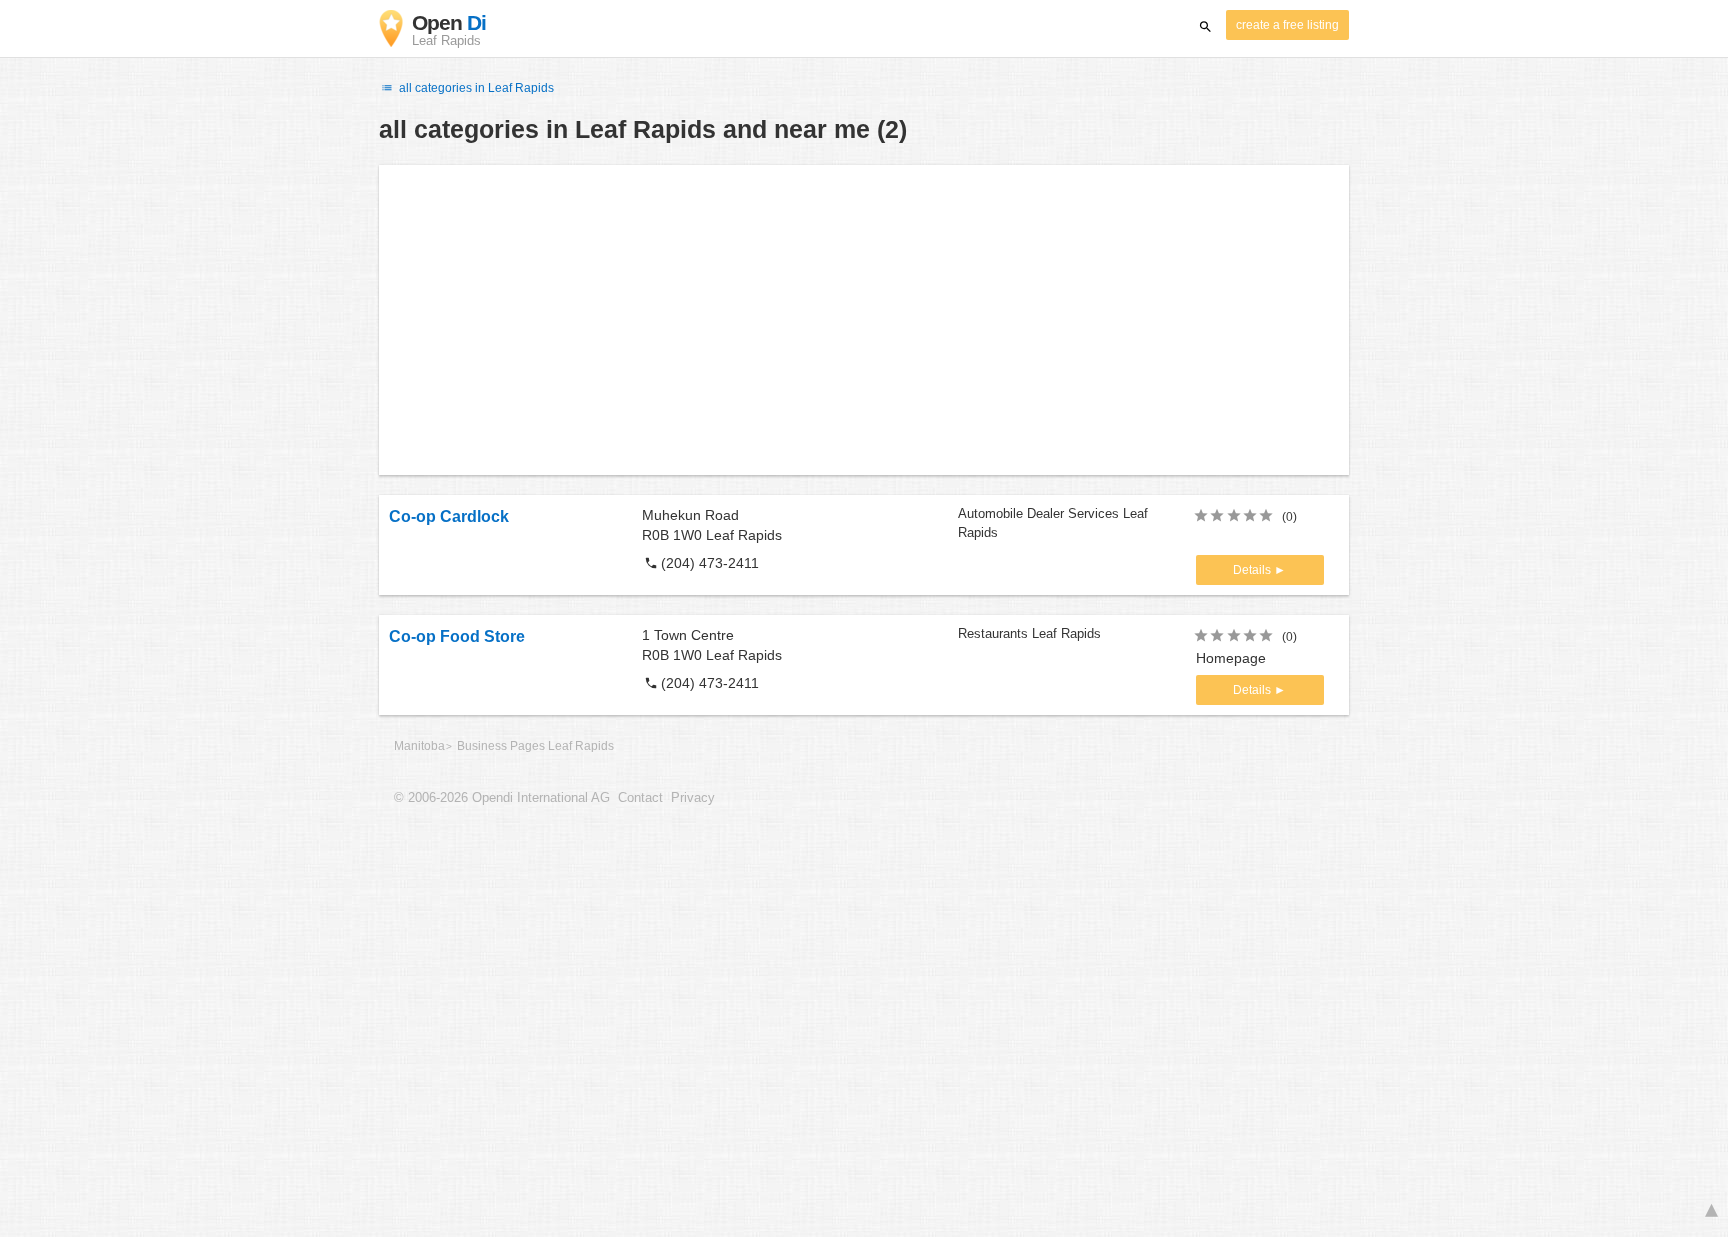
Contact (640, 798)
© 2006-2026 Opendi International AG (502, 798)
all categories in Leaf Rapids (475, 88)
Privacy (693, 798)
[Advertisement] (864, 320)
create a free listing (1287, 25)
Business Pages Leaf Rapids (535, 746)
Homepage (1231, 658)
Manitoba (419, 746)
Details (1253, 570)
